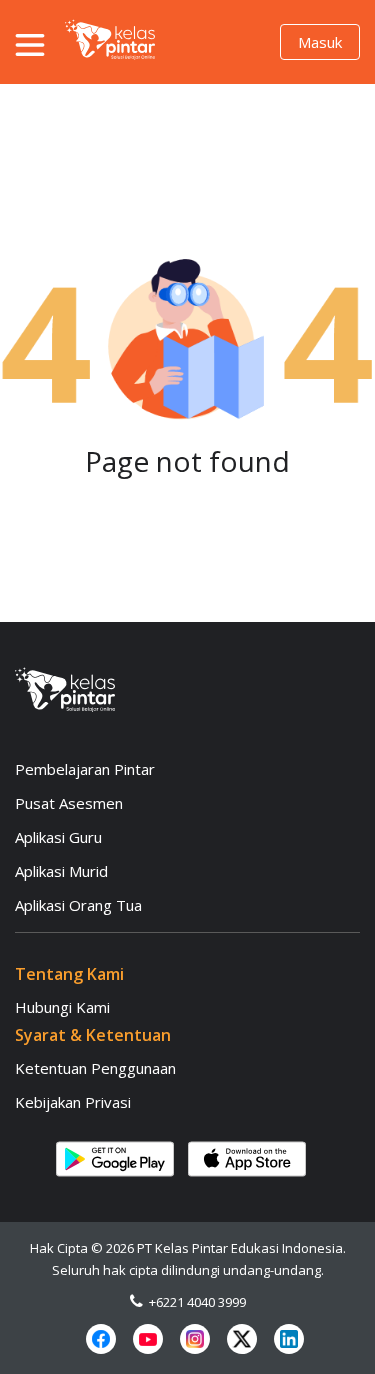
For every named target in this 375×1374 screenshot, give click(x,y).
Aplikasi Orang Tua (78, 905)
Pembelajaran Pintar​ (85, 769)
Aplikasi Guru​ (58, 837)
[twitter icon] (242, 1339)
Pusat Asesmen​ (69, 803)
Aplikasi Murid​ (61, 871)
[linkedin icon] (289, 1339)
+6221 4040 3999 (194, 1302)
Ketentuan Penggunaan (95, 1068)
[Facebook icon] (101, 1339)
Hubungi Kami (62, 1007)
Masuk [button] (320, 42)
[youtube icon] (148, 1339)
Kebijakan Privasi (73, 1102)
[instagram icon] (195, 1339)
